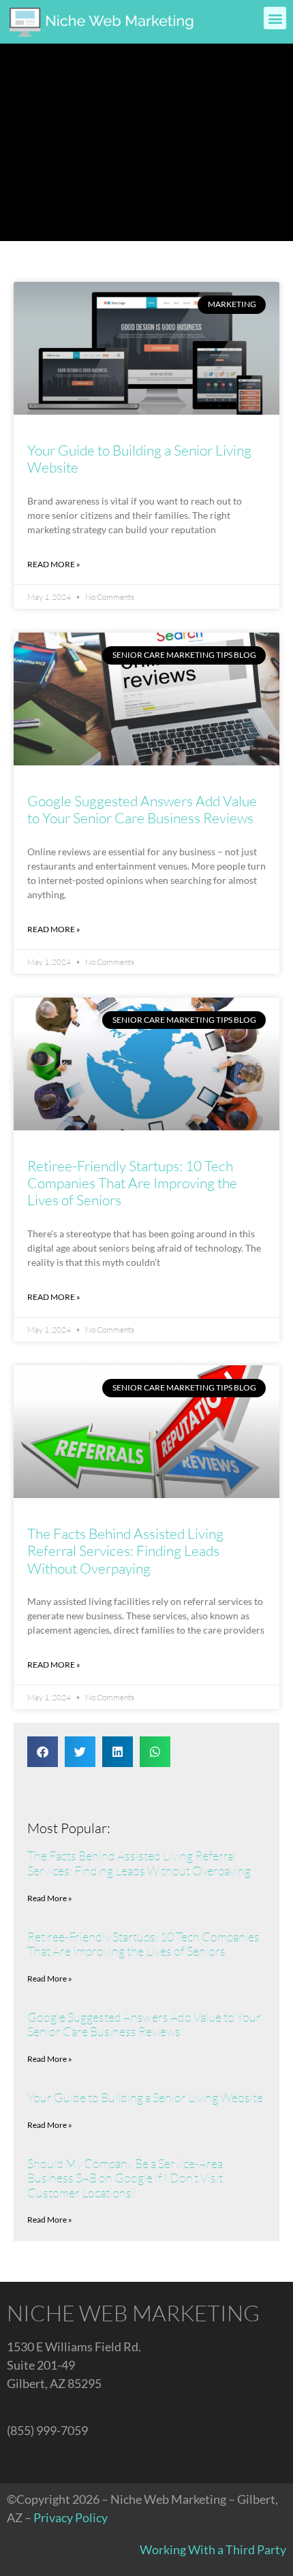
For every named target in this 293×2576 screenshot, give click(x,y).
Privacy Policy (71, 2517)
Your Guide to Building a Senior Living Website (139, 459)
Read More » (54, 564)
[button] (275, 18)
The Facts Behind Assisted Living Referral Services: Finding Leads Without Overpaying (125, 1551)
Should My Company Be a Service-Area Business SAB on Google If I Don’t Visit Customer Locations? (125, 2178)
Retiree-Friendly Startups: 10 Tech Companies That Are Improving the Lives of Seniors (132, 1183)
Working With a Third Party (213, 2549)
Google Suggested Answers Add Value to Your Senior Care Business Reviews (142, 809)
